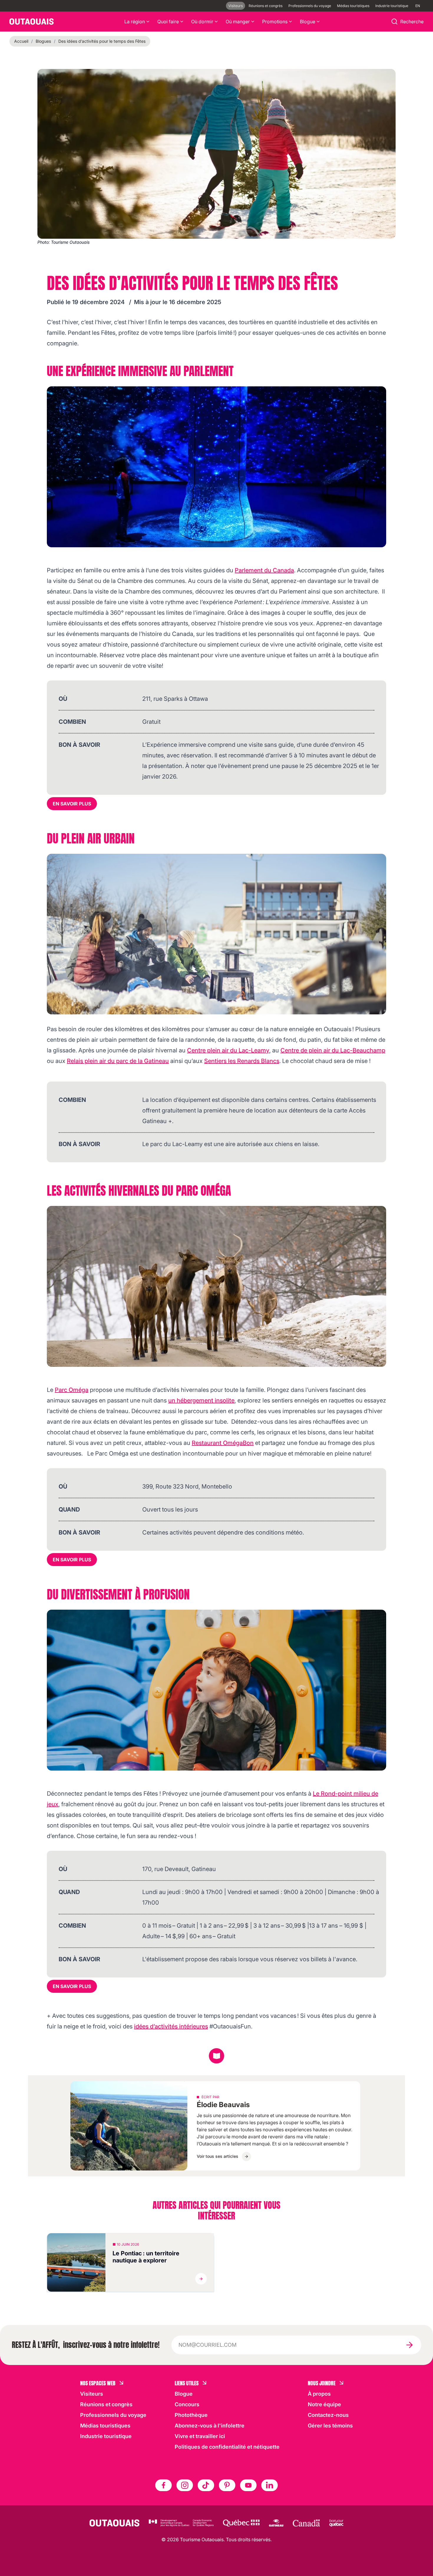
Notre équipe (324, 2404)
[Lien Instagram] (185, 2485)
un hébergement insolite (201, 1400)
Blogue (308, 22)
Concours (187, 2404)
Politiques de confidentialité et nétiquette (227, 2447)
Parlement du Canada (264, 570)
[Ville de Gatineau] (276, 2523)
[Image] (216, 467)
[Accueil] (32, 22)
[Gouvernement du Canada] (306, 2523)
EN (418, 6)
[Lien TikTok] (206, 2485)
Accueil (21, 41)
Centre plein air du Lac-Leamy (228, 1050)
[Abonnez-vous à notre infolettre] (409, 2345)
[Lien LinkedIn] (270, 2485)
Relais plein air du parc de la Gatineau (118, 1061)
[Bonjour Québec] (336, 2523)
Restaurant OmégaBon (223, 1443)
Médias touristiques (353, 6)
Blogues (43, 41)
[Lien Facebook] (163, 2485)
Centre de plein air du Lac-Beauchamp (333, 1050)
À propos (319, 2394)
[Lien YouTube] (248, 2485)
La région (135, 22)
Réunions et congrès (266, 6)
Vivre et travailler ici (200, 2436)
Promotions (275, 22)
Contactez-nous (328, 2415)
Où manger (238, 22)
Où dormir (202, 22)
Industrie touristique (392, 6)
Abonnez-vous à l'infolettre (210, 2426)
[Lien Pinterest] (227, 2485)
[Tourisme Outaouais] (114, 2523)
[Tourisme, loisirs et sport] (241, 2523)
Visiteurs (235, 6)
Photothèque (191, 2415)
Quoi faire (168, 22)
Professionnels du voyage (310, 6)
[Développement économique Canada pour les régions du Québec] (181, 2523)
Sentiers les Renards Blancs (242, 1061)
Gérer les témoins (330, 2426)
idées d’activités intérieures (171, 2026)
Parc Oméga (72, 1390)
